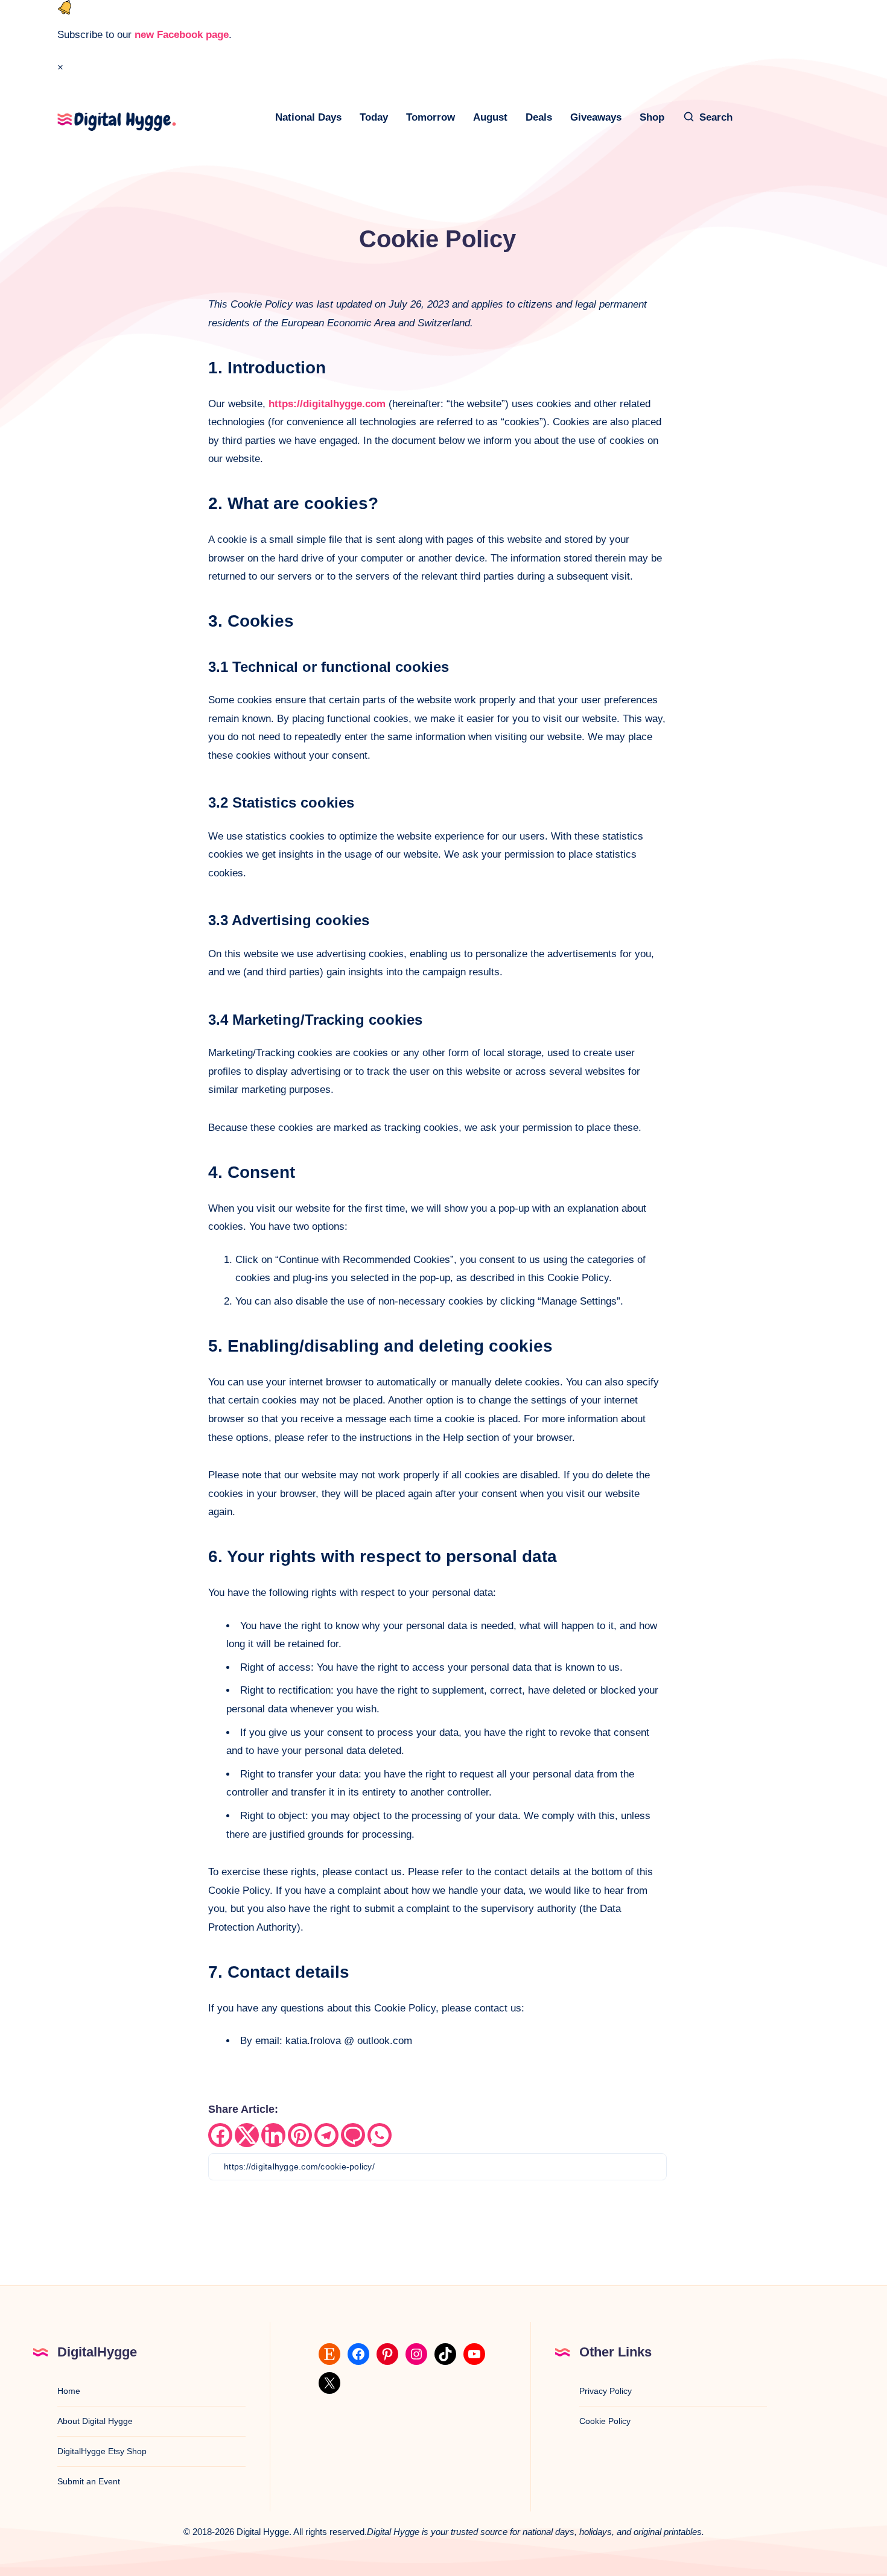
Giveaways (596, 117)
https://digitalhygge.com (327, 404)
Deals (539, 117)
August (490, 117)
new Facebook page (182, 35)
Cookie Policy (605, 2421)
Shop (652, 117)
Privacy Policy (606, 2391)
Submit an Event (89, 2481)
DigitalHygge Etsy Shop (102, 2451)
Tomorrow (431, 117)
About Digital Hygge (95, 2421)
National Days (308, 117)
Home (69, 2391)
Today (374, 117)
